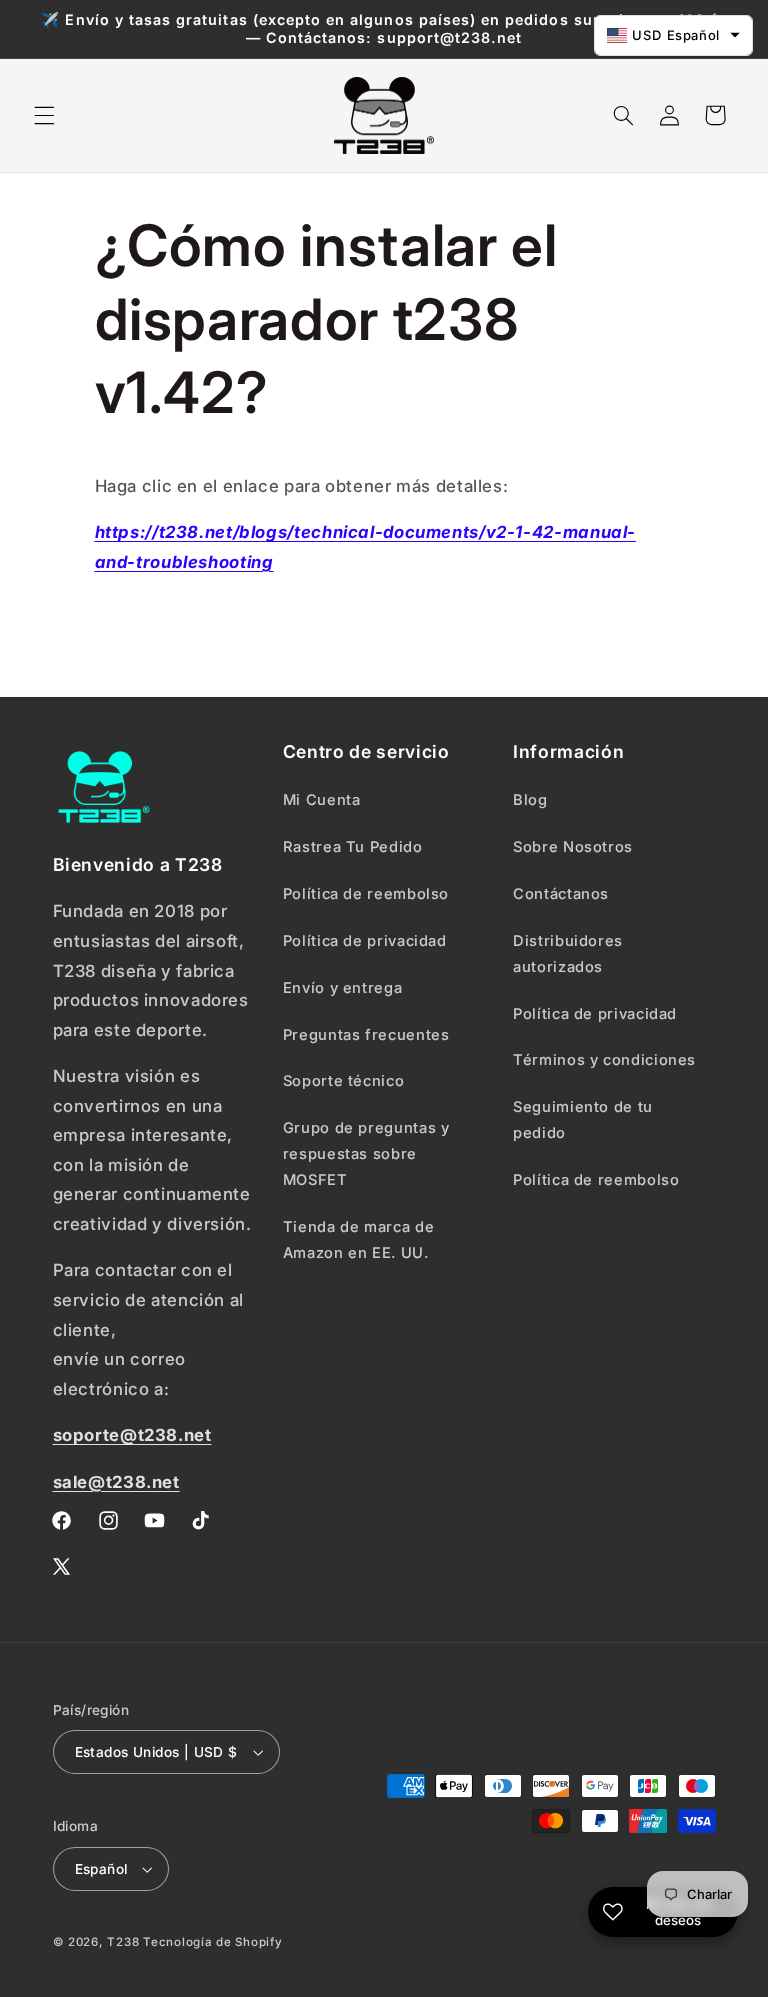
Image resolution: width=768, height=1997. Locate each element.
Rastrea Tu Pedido (353, 847)
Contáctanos (561, 894)
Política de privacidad (365, 941)
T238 (123, 1942)
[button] (44, 115)
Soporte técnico (343, 1081)
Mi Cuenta (322, 800)
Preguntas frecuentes (366, 1035)
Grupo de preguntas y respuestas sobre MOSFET (366, 1154)
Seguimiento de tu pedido (583, 1120)
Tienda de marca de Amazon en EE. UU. (358, 1240)
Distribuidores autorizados (568, 954)
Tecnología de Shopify (212, 1942)
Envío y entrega (342, 988)
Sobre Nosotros (573, 847)
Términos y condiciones (604, 1060)
